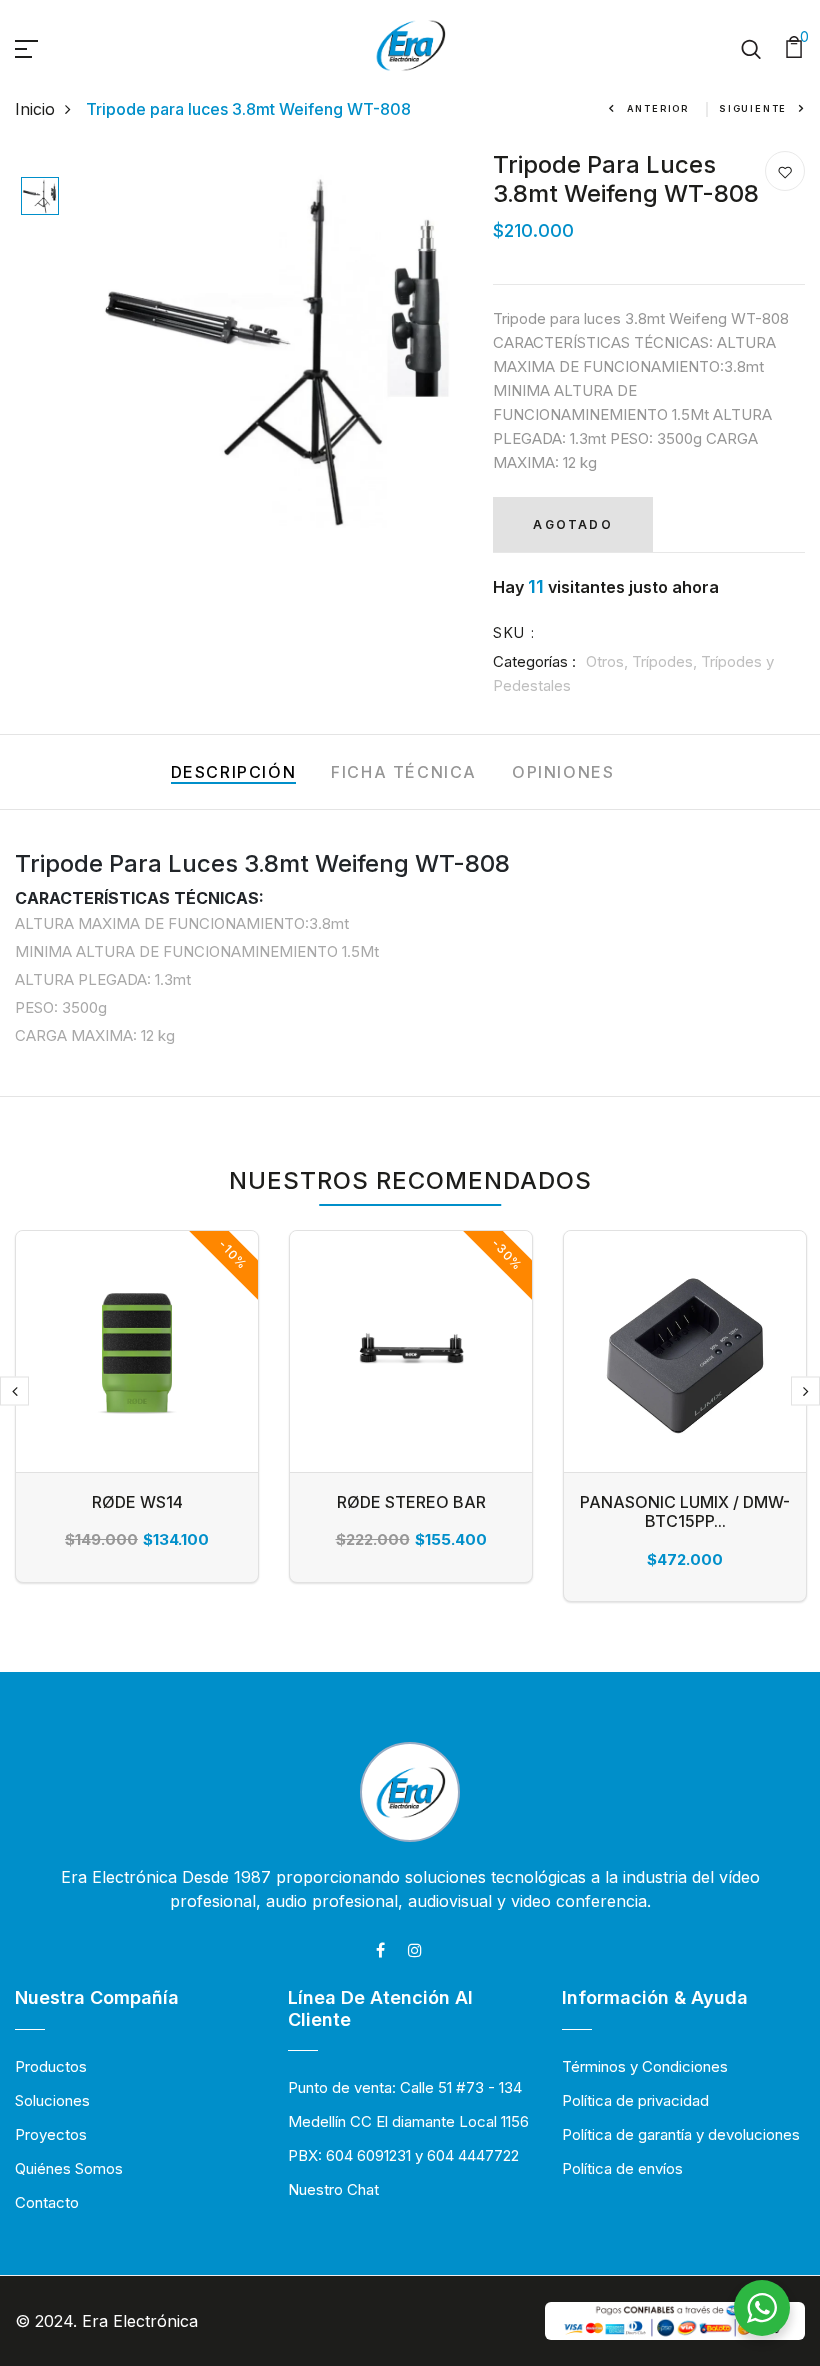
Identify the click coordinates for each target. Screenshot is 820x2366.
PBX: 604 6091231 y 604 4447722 (403, 2155)
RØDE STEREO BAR (411, 1502)
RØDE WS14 (137, 1502)
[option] (40, 197)
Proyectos (51, 2134)
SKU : (514, 632)
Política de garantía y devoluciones (681, 2134)
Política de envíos (622, 2168)
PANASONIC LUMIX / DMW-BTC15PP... (685, 1511)
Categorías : (534, 661)
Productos (51, 2066)
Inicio (35, 109)
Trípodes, (666, 661)
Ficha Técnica (404, 772)
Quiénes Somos (69, 2168)
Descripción (234, 772)
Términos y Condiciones (645, 2066)
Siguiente (753, 108)
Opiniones (563, 772)
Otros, (609, 661)
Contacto (47, 2202)
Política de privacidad (635, 2100)
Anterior (658, 108)
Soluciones (52, 2100)
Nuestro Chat (333, 2189)
